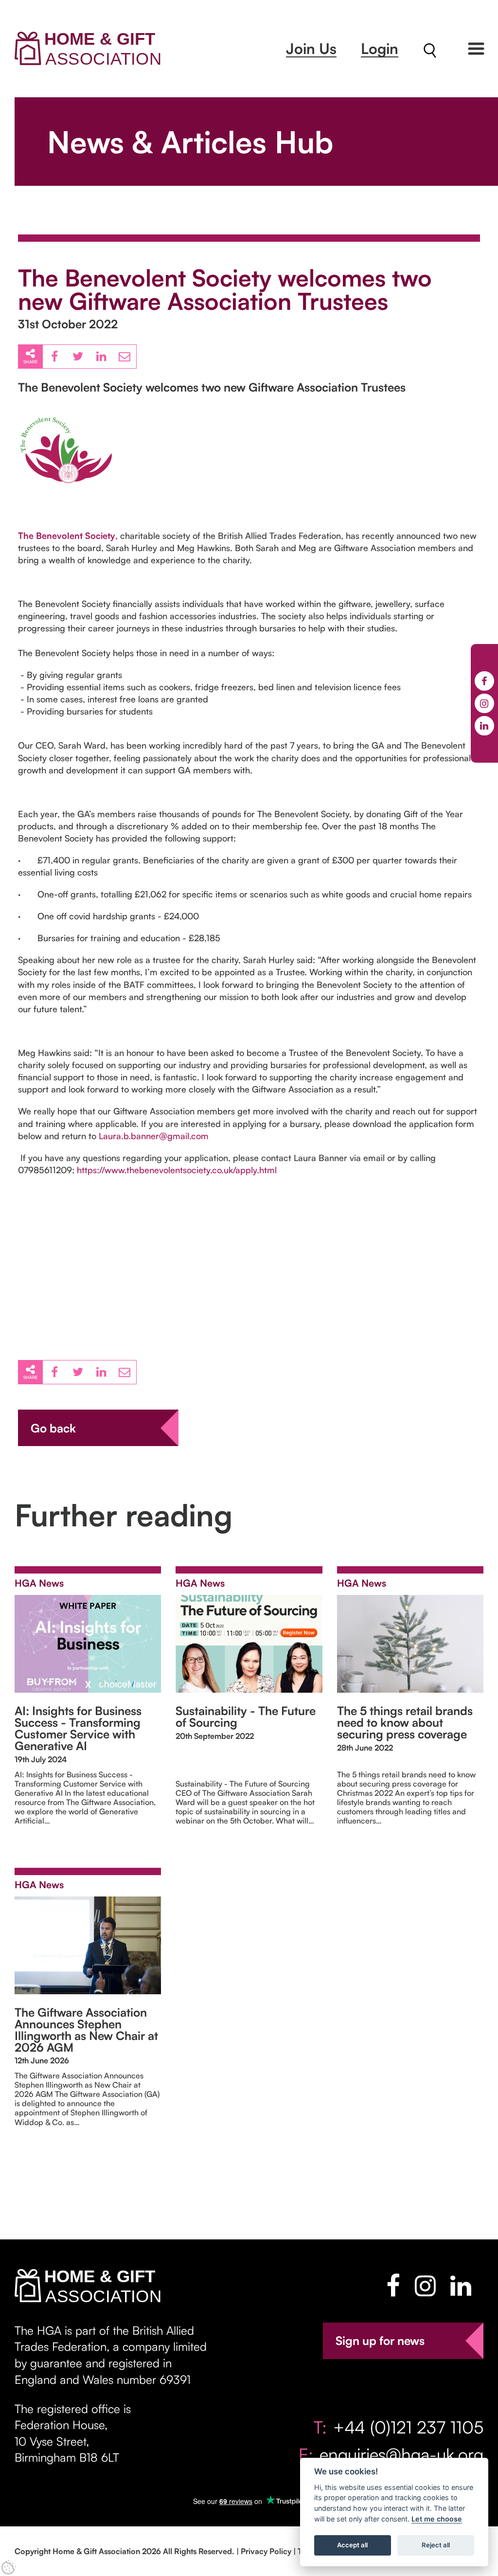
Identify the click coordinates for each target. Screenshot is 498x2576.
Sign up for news (380, 2341)
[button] (476, 49)
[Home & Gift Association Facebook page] (393, 2286)
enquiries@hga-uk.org (401, 2454)
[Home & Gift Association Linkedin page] (461, 2286)
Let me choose (437, 2519)
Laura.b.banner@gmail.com (154, 1136)
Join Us (311, 48)
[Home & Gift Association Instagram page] (425, 2286)
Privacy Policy (266, 2551)
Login (380, 48)
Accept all (352, 2545)
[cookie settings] (9, 2567)
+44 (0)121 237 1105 (408, 2427)
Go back (53, 1428)
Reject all (436, 2545)
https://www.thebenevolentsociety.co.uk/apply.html (177, 1170)
